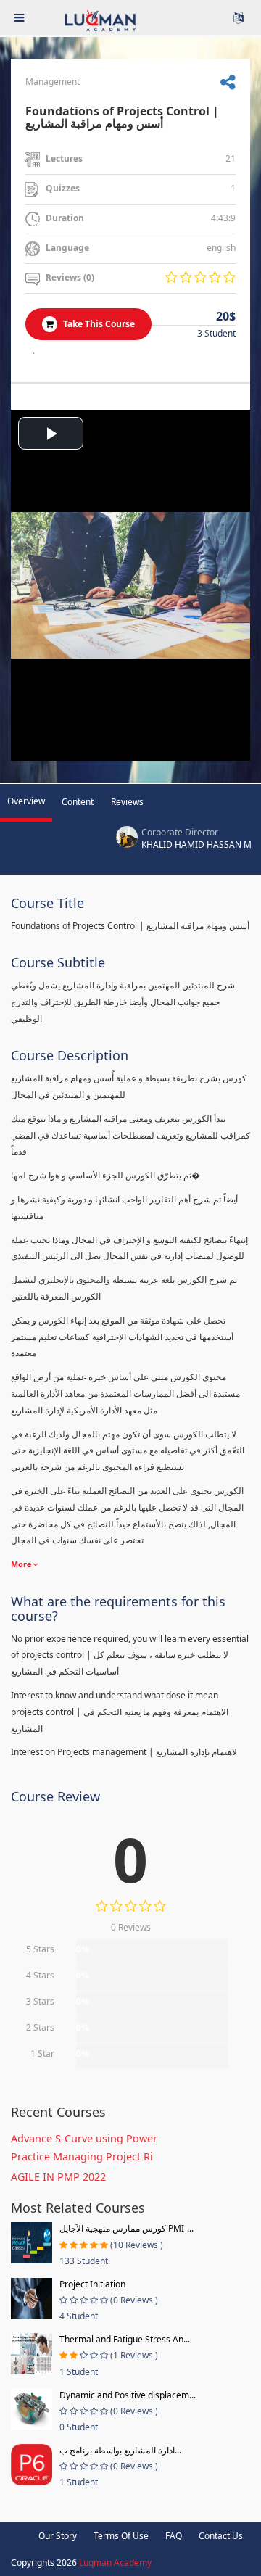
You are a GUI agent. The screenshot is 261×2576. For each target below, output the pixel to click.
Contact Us (221, 2536)
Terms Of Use (121, 2536)
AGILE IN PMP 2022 (58, 2177)
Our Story (58, 2536)
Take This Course (98, 324)
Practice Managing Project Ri (82, 2156)
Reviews (127, 802)
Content (78, 802)
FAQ (174, 2536)
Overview (26, 801)
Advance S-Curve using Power (84, 2138)
